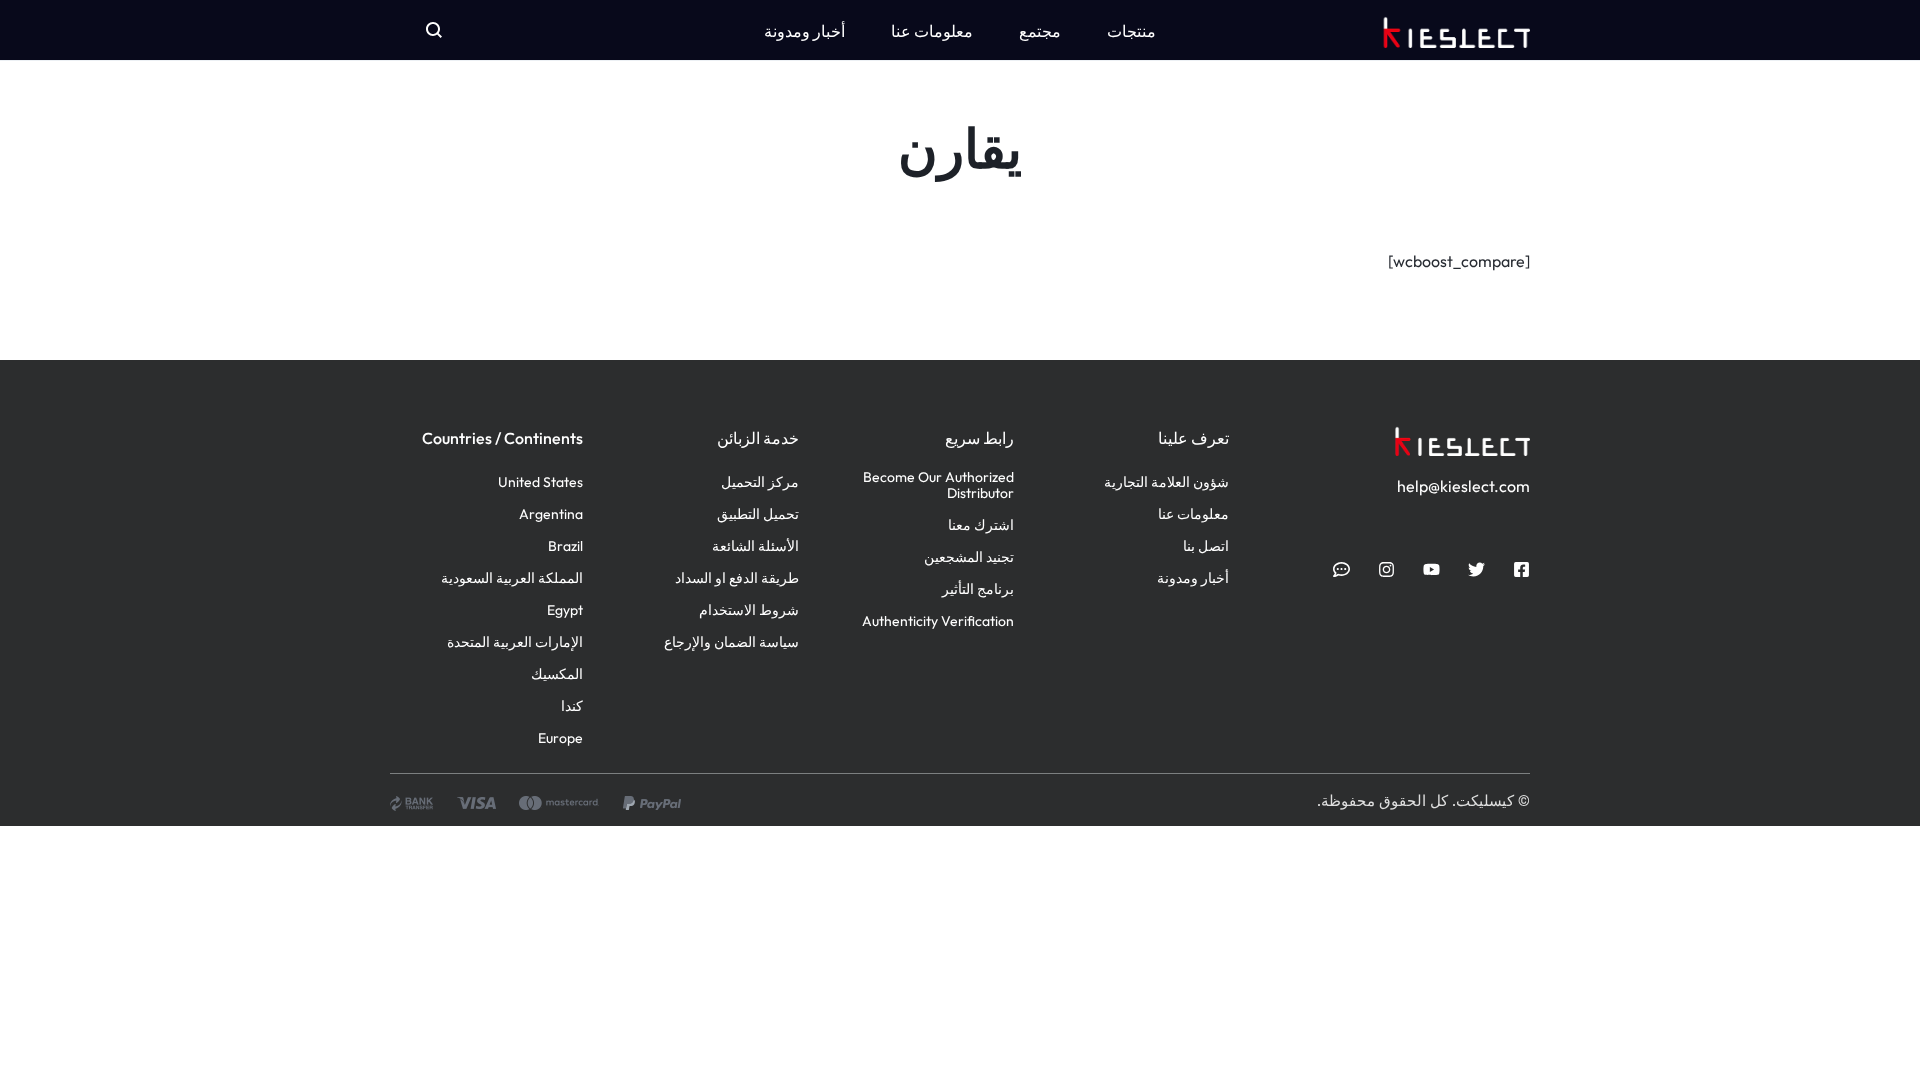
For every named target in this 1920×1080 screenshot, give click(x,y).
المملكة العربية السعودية (512, 578)
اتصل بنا (1206, 546)
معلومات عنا (932, 31)
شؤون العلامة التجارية (1166, 482)
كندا (572, 706)
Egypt (565, 610)
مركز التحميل (760, 482)
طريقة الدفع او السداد (737, 578)
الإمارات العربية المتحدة (515, 642)
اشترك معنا (981, 525)
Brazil (565, 546)
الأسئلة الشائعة (755, 546)
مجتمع (1040, 31)
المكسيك (557, 674)
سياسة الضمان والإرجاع (731, 642)
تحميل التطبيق (758, 514)
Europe (560, 738)
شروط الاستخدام (749, 610)
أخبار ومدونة (804, 31)
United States (540, 482)
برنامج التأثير (978, 589)
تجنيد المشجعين (969, 557)
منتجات (1131, 31)
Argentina (551, 514)
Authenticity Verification (938, 621)
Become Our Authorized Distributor (938, 486)
